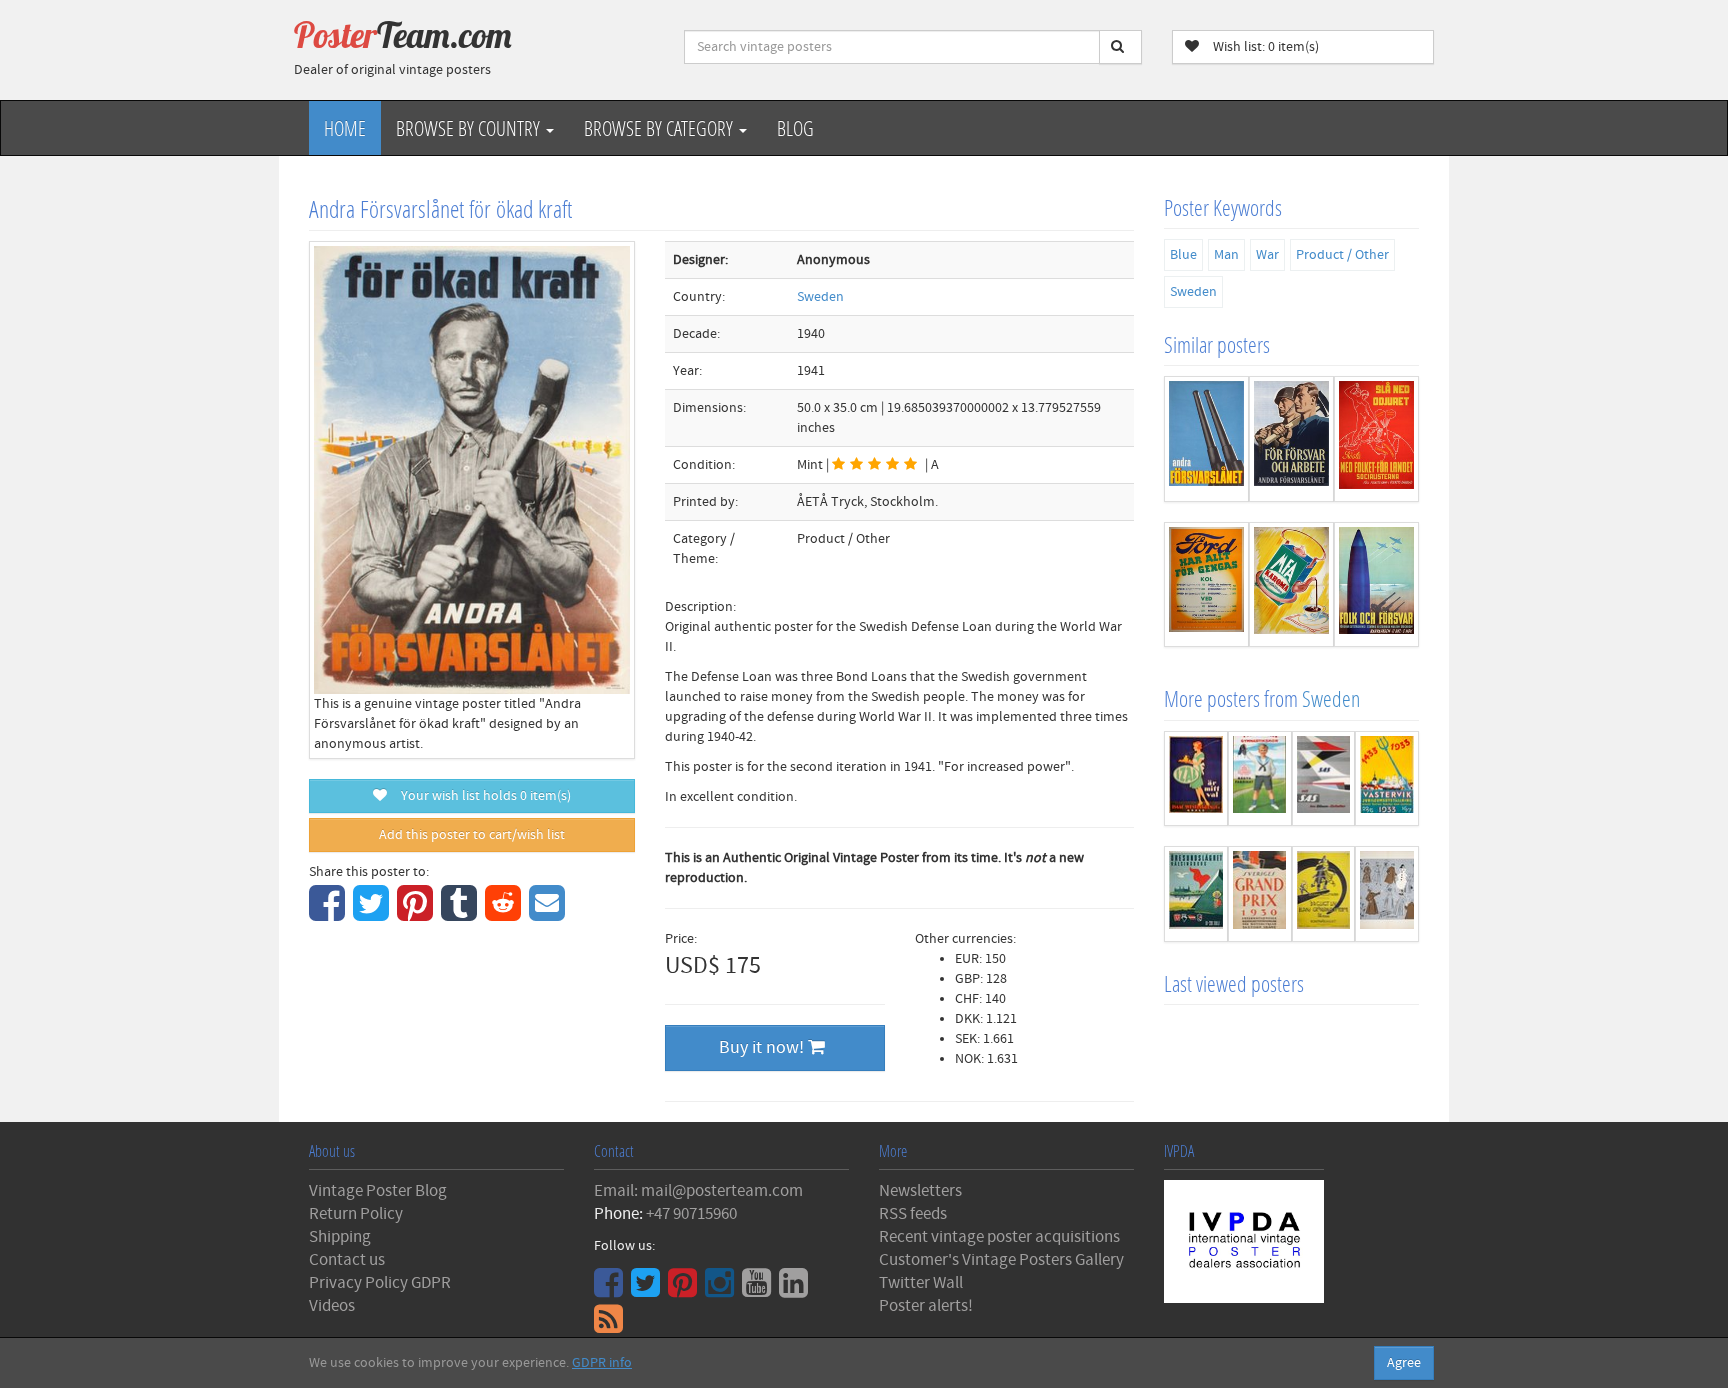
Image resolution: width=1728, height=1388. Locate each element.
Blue (1183, 255)
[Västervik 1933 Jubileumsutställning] (1387, 779)
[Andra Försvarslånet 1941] (1206, 439)
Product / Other (1342, 255)
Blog (795, 128)
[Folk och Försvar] (1376, 584)
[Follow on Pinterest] (685, 1290)
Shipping (340, 1237)
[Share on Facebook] (329, 914)
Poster (403, 35)
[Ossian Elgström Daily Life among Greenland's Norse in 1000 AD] (1324, 894)
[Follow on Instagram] (722, 1290)
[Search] (1120, 47)
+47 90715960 (691, 1214)
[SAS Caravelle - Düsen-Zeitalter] (1324, 779)
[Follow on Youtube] (759, 1290)
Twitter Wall (921, 1283)
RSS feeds (913, 1214)
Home (345, 128)
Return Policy (356, 1214)
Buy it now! (763, 1047)
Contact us (347, 1260)
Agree (1404, 1363)
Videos (332, 1306)
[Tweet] (373, 914)
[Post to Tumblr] (461, 914)
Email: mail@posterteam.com (698, 1191)
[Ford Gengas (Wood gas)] (1206, 584)
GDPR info (602, 1363)
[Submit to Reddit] (505, 914)
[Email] (549, 914)
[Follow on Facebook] (611, 1290)
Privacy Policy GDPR (380, 1283)
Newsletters (920, 1191)
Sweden (820, 297)
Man (1226, 255)
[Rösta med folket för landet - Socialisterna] (1376, 439)
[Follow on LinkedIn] (796, 1290)
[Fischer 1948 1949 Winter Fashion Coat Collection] (1387, 894)
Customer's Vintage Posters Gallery (1001, 1260)
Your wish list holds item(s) (481, 796)
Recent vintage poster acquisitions (999, 1237)
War (1267, 255)
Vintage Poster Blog (378, 1191)
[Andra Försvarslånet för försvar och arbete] (1291, 439)
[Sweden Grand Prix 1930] (1260, 894)
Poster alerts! (926, 1306)
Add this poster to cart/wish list (472, 835)
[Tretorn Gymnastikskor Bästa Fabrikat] (1260, 779)
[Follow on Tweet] (648, 1290)
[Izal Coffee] (1196, 779)
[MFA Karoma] (1291, 584)
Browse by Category (660, 128)
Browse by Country (470, 128)
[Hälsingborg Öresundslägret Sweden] (1196, 894)
